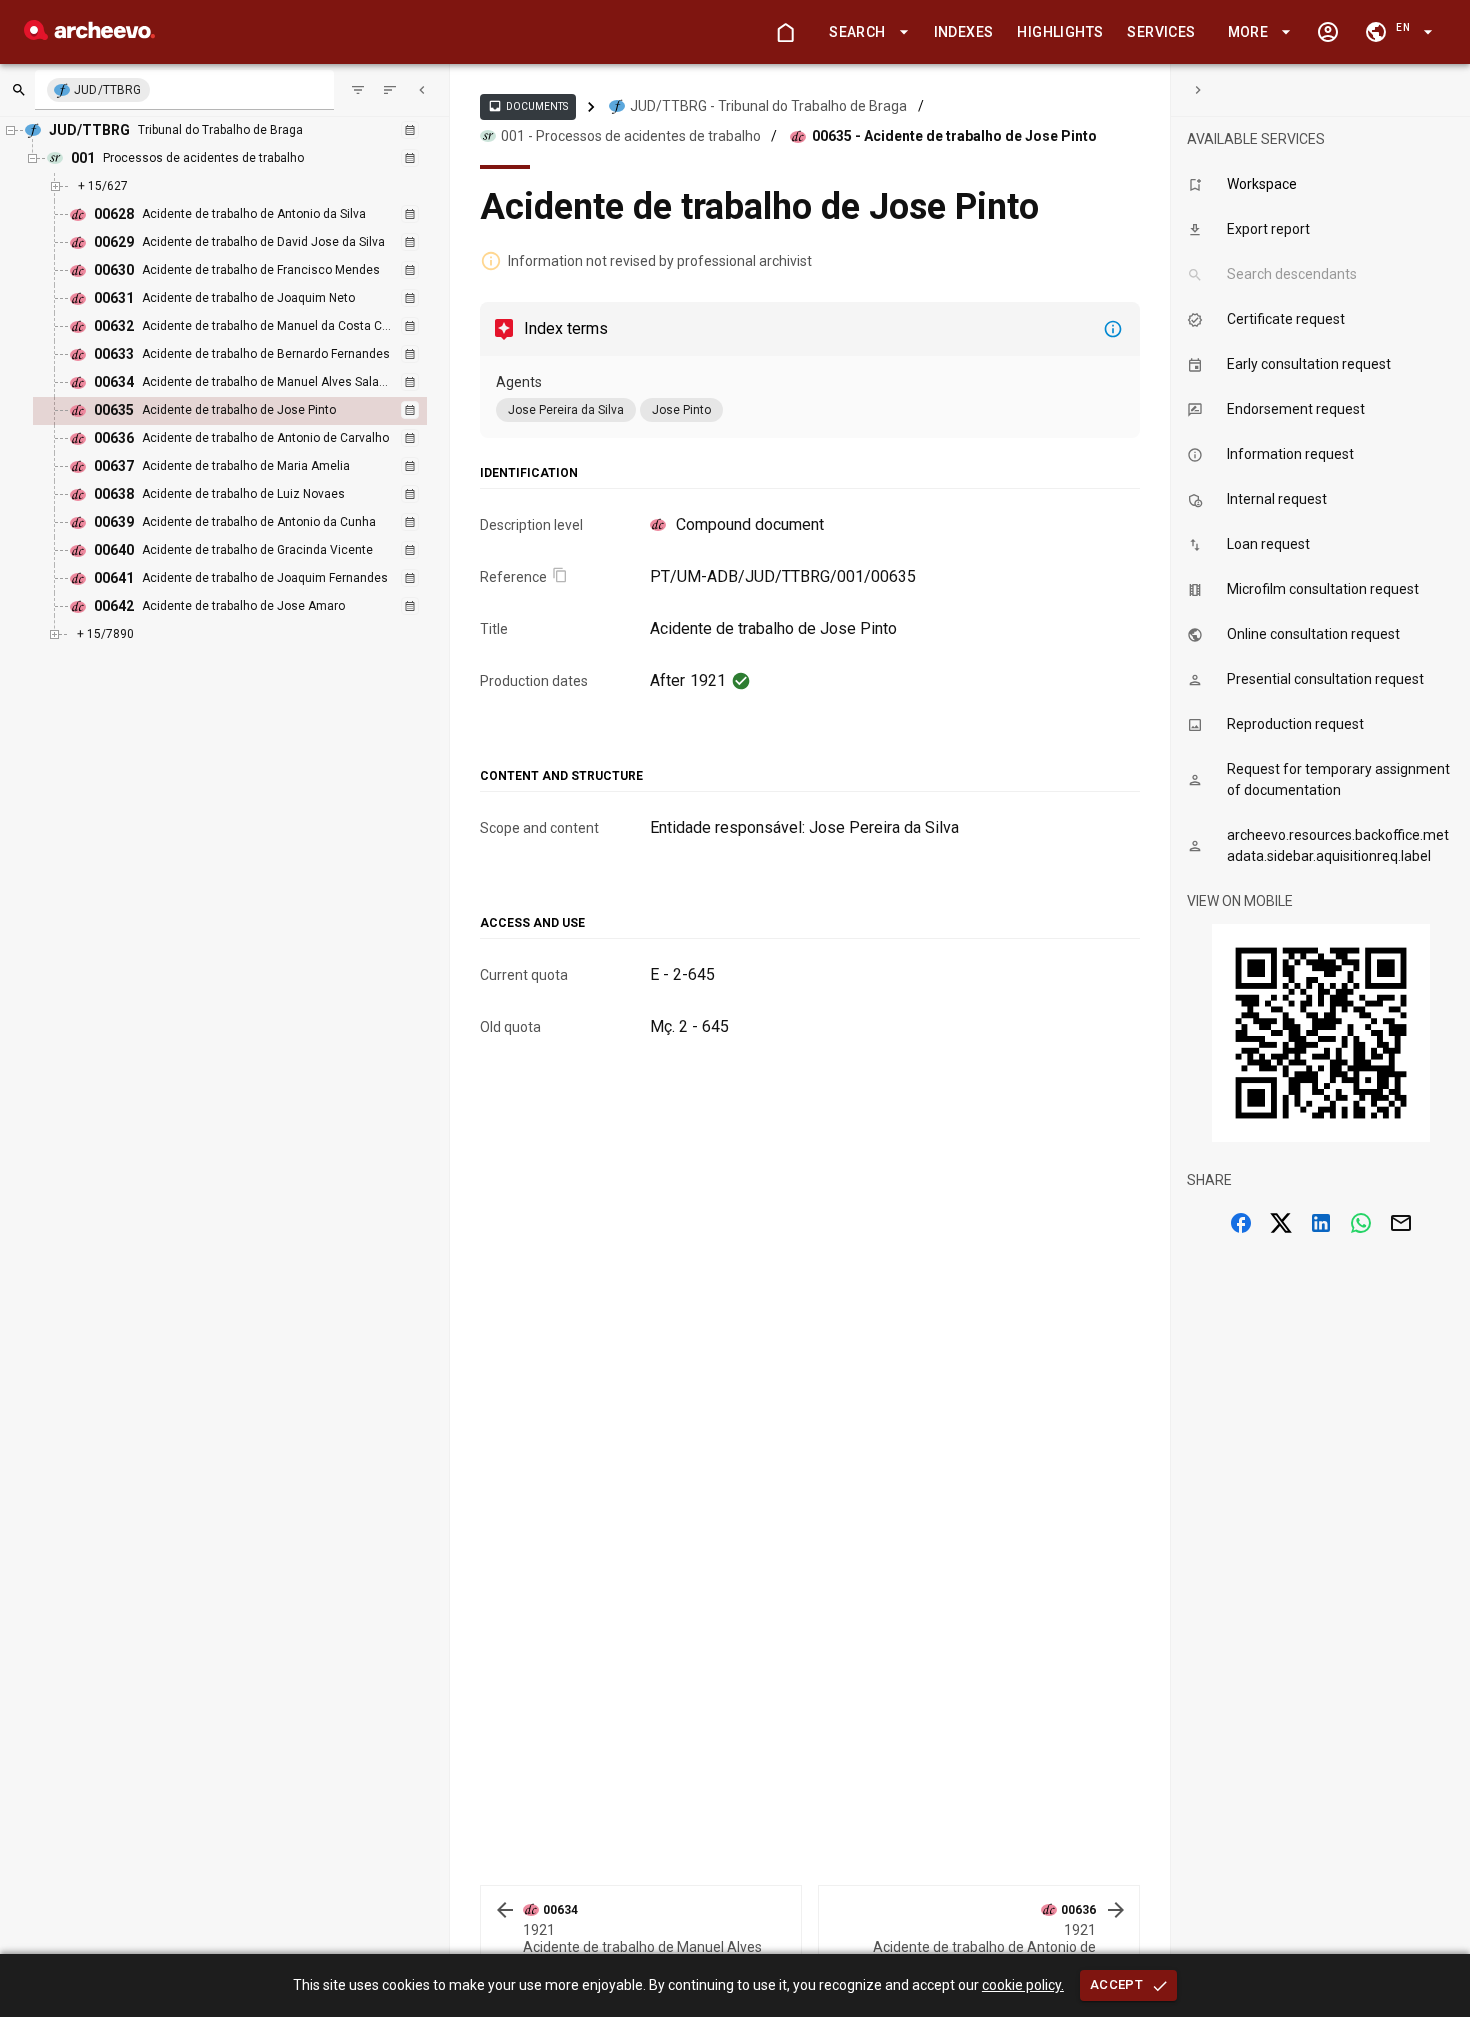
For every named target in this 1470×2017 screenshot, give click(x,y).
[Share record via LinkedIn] (1321, 1223)
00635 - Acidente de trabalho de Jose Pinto (954, 136)
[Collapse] (422, 90)
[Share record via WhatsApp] (1361, 1223)
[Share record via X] (1281, 1223)
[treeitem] (251, 411)
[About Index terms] (1113, 329)
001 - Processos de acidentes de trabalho (631, 136)
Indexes (964, 32)
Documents (528, 106)
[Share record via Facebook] (1241, 1223)
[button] (865, 32)
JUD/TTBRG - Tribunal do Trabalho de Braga (768, 106)
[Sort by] (358, 90)
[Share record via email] (1401, 1223)
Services (1161, 32)
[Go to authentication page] (1328, 32)
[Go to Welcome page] (785, 32)
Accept (1116, 1984)
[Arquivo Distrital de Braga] (89, 34)
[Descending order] (390, 90)
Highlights (1060, 32)
